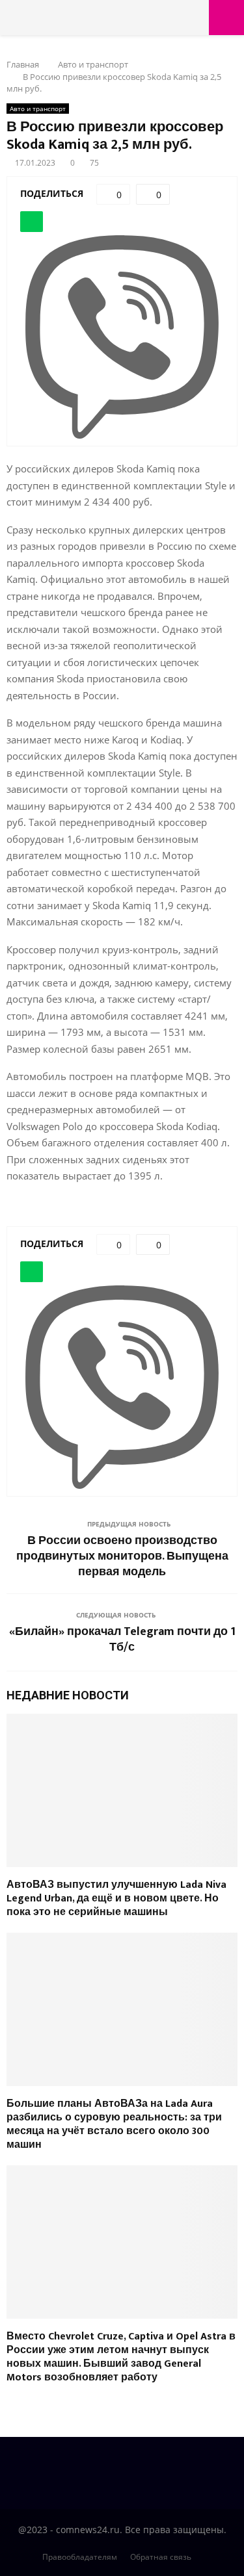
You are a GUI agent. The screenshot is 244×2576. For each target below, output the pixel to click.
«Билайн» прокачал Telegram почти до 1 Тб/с (122, 1640)
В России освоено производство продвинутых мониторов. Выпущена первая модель (122, 1556)
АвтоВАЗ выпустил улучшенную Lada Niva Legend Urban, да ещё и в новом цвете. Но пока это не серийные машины (116, 1899)
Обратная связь (161, 2557)
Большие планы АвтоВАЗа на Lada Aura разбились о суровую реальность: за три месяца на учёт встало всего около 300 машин (114, 2124)
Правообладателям (80, 2557)
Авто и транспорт (38, 109)
